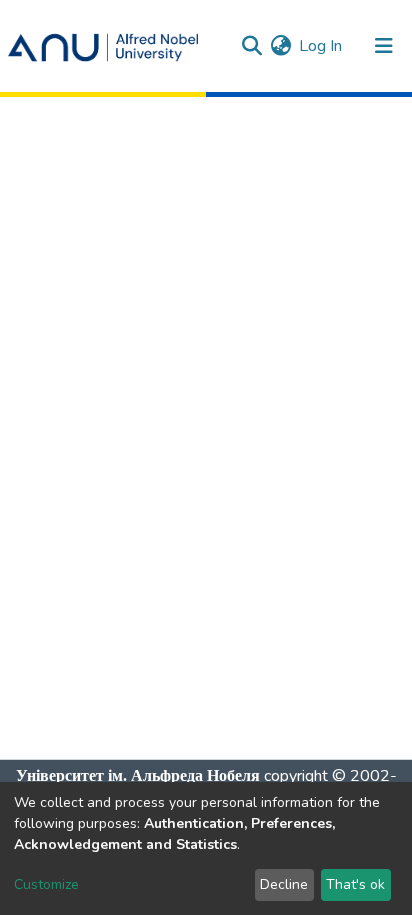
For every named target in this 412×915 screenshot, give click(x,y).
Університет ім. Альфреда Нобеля (138, 775)
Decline (284, 884)
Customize (46, 884)
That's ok (355, 884)
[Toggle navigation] (384, 46)
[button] (280, 46)
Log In (321, 46)
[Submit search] (251, 46)
